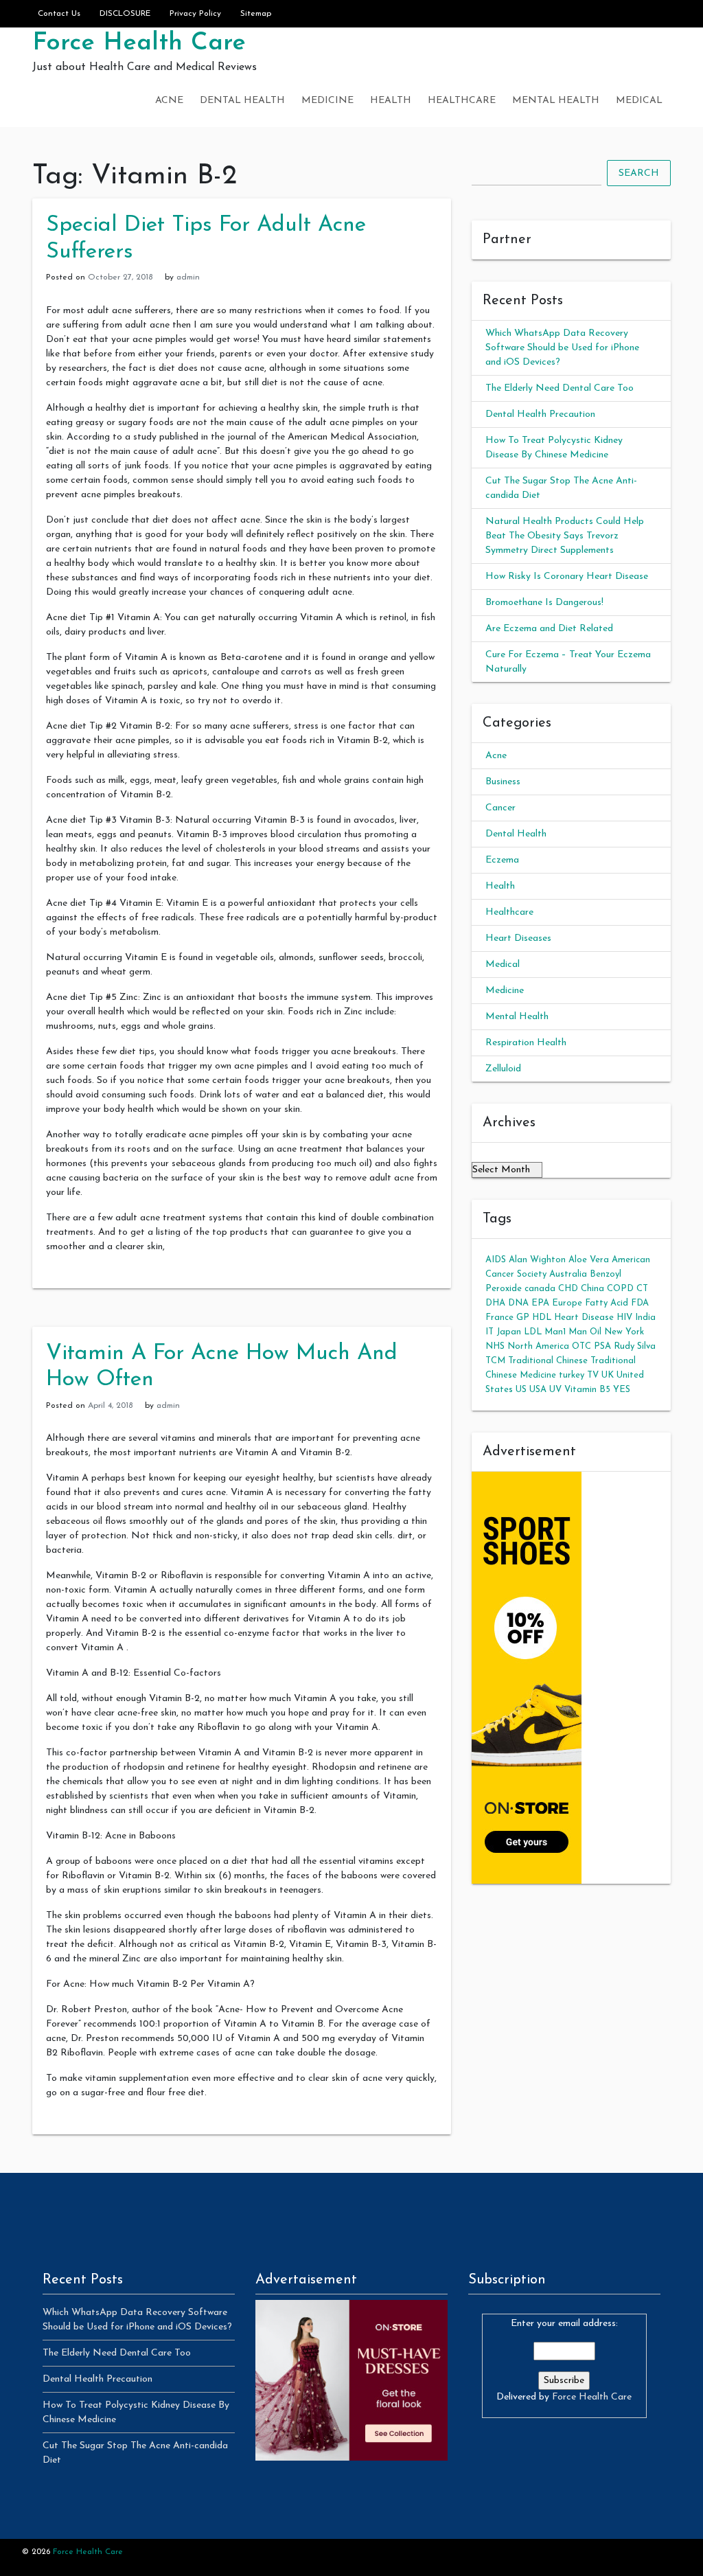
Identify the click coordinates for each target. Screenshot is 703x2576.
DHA (495, 1303)
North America (538, 1346)
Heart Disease (584, 1318)
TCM (495, 1361)
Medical (639, 101)
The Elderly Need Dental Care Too (560, 388)
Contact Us (59, 14)
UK (608, 1375)
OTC (581, 1346)
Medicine (327, 101)
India (645, 1318)
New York (624, 1332)
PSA (602, 1346)
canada (540, 1289)
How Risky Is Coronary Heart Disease (567, 577)
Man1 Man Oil (573, 1332)
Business (503, 782)
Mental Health (556, 101)
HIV (624, 1318)
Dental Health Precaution (540, 414)
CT (642, 1289)
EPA (540, 1303)
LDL (533, 1332)
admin (188, 277)
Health (391, 101)
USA (538, 1390)
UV (555, 1390)
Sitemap (256, 14)
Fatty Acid (607, 1303)
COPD (620, 1289)
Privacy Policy (195, 14)
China (592, 1289)
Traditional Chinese (548, 1361)
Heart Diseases (518, 938)
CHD (568, 1289)
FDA (640, 1303)
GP (523, 1318)
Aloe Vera (589, 1260)
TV (593, 1375)
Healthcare (462, 101)
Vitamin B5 (587, 1390)
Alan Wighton (537, 1260)
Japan (509, 1332)
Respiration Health (526, 1043)
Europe (567, 1303)
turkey (572, 1375)
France (499, 1318)
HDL (542, 1318)
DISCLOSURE (125, 14)
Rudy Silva (635, 1346)
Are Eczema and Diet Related (549, 629)
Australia (568, 1274)
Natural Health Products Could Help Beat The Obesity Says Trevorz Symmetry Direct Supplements (565, 536)
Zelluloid (503, 1069)
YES (622, 1390)
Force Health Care (139, 43)
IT (489, 1332)
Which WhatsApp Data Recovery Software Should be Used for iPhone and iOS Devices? (562, 348)
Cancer (500, 808)
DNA (518, 1303)
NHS (495, 1346)
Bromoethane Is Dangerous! (544, 603)
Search (639, 173)
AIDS (496, 1260)
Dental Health (242, 101)
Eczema (502, 860)
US (521, 1390)
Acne (169, 101)
